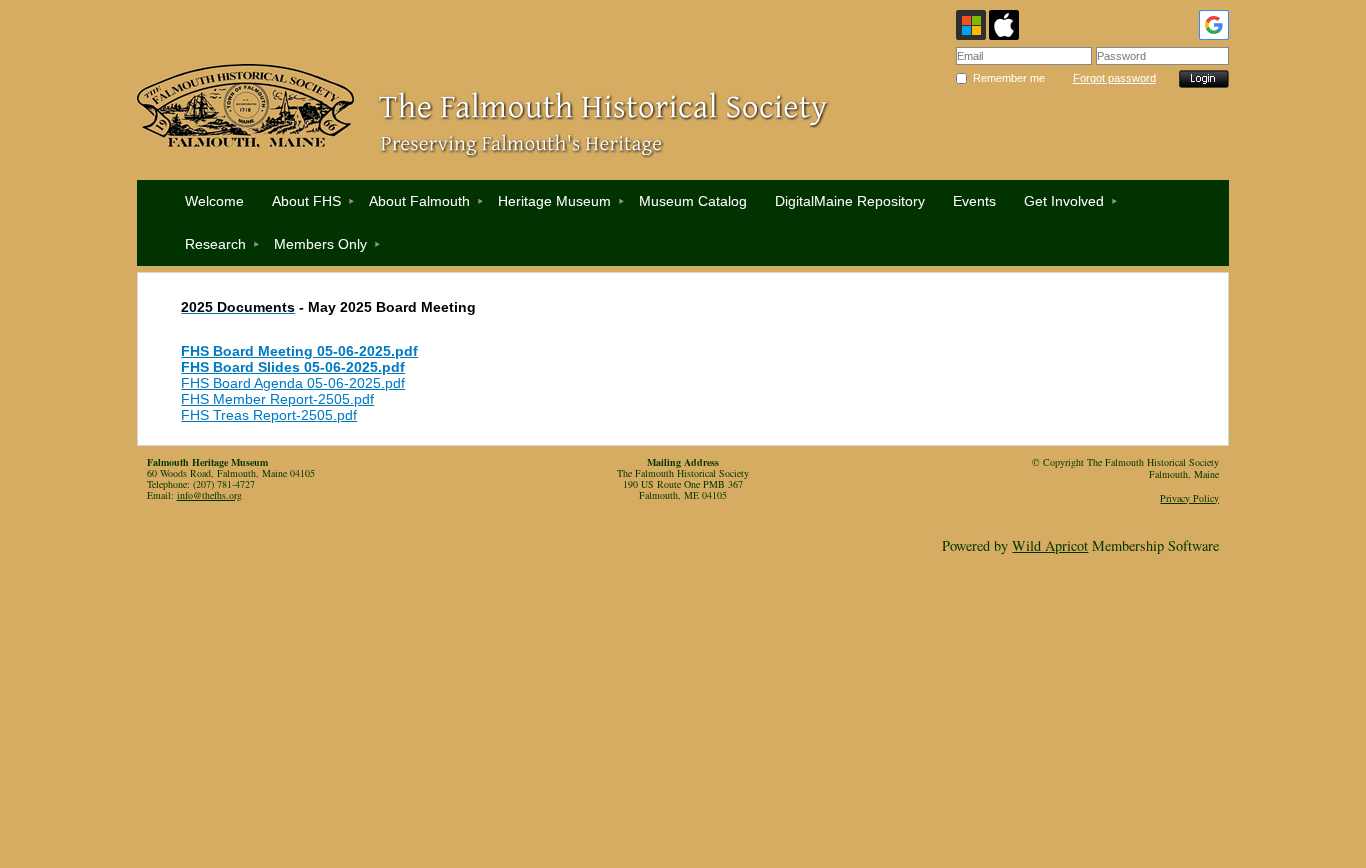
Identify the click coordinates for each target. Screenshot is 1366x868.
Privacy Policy (1189, 498)
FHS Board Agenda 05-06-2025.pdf (293, 383)
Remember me (1009, 78)
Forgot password (1114, 78)
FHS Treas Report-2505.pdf (269, 415)
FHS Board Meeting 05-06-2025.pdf (299, 351)
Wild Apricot (1050, 545)
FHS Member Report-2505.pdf (277, 399)
